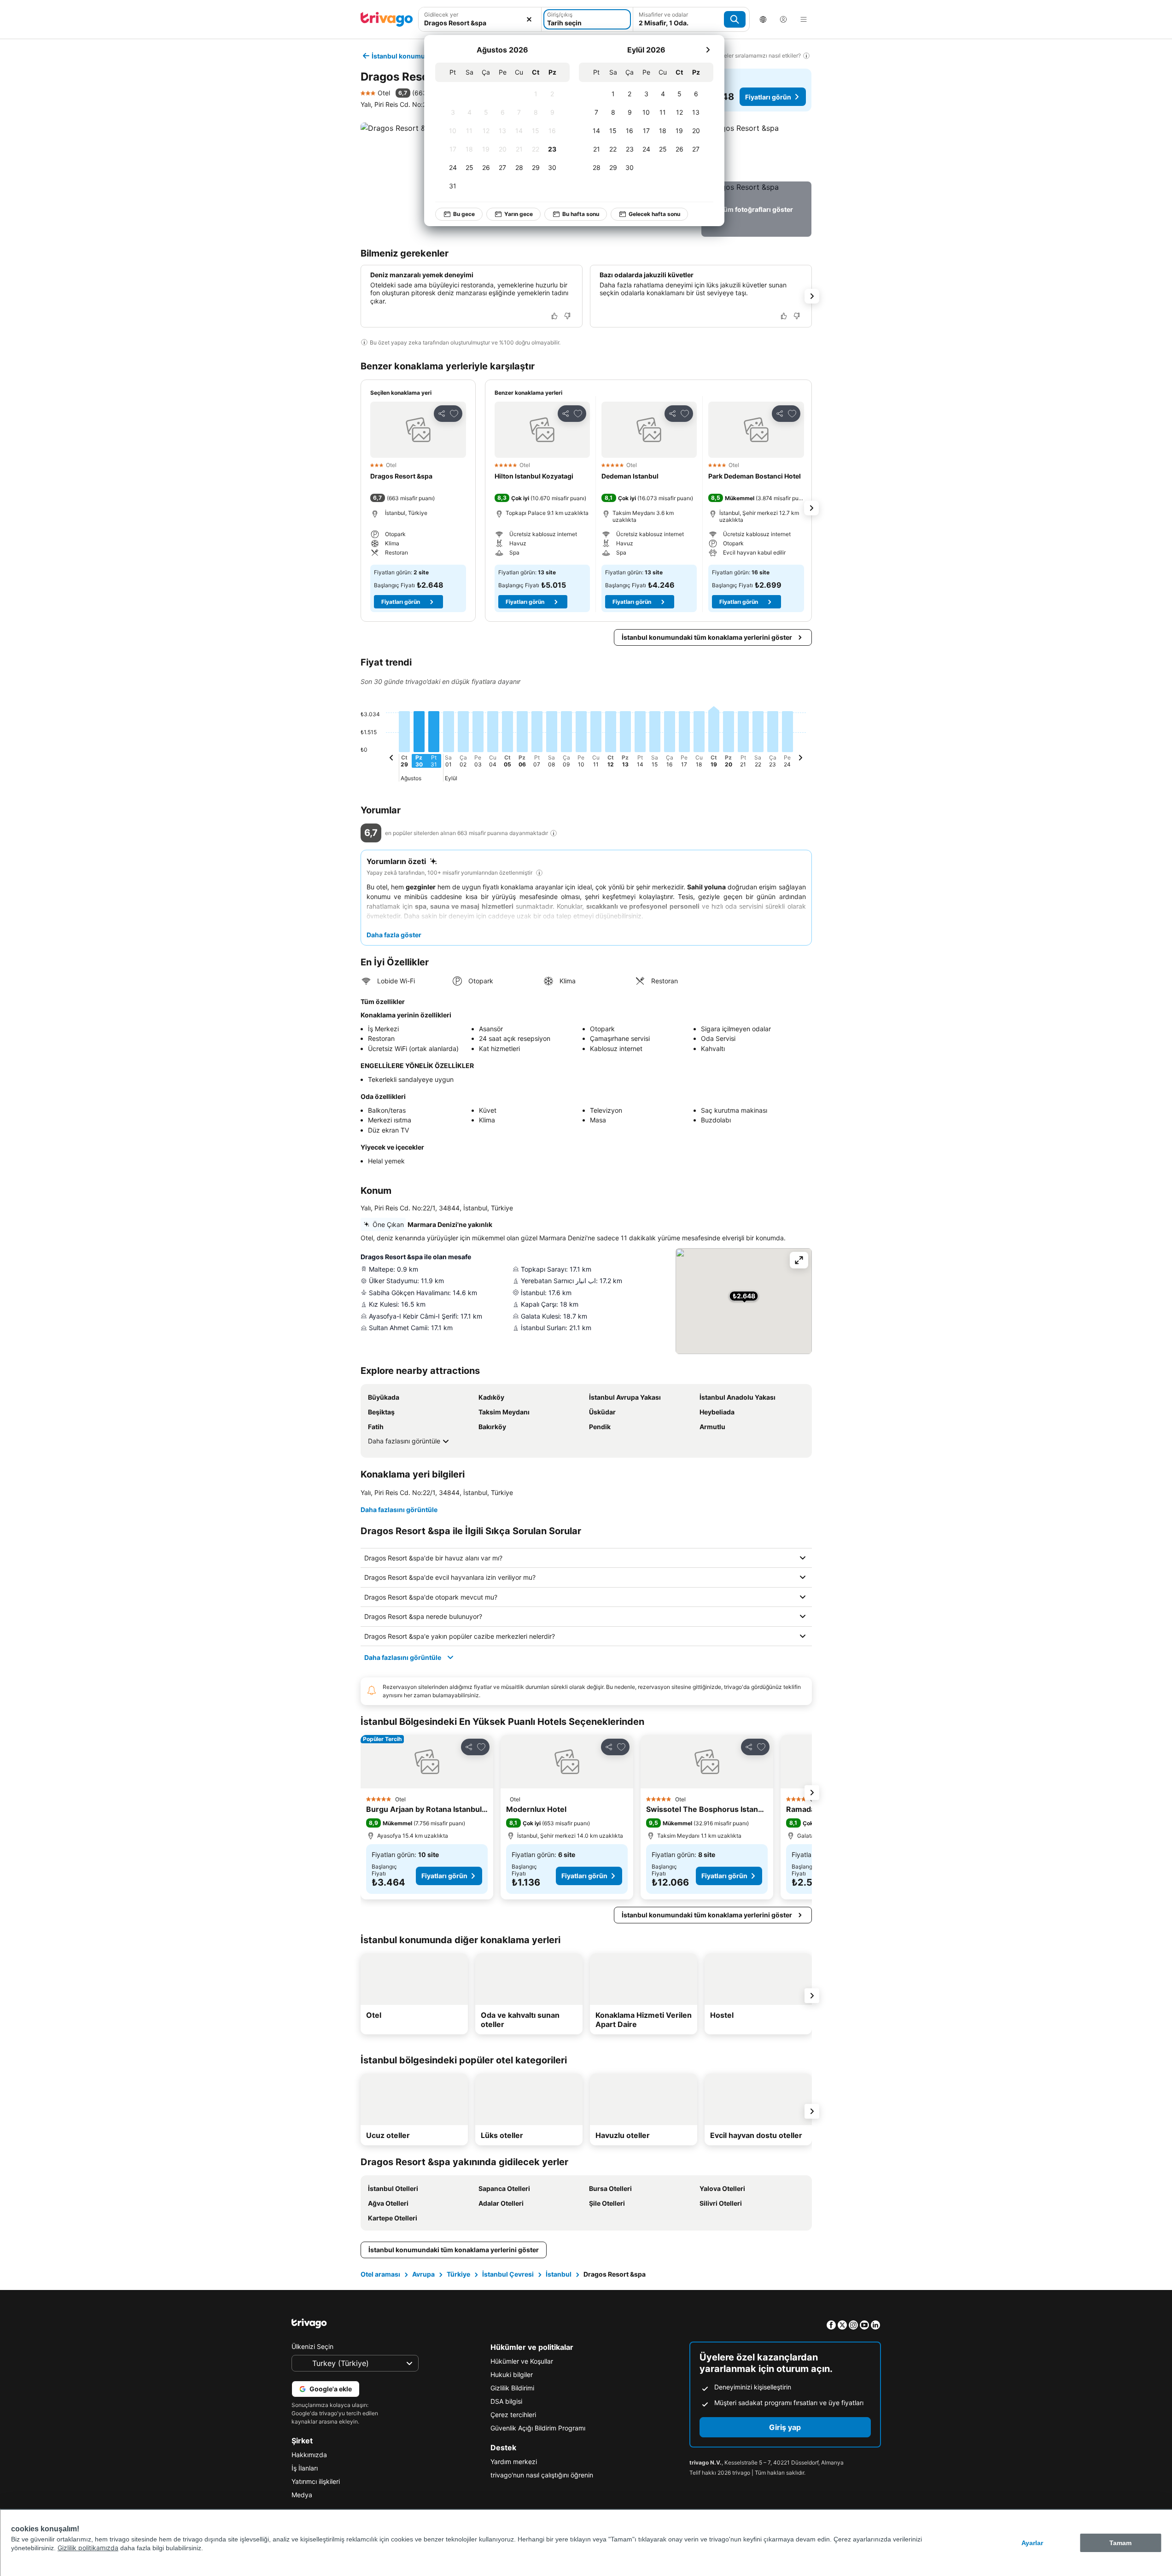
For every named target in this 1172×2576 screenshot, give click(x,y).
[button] (480, 19)
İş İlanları (305, 2468)
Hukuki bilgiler (512, 2374)
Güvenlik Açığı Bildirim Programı (538, 2428)
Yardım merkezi (514, 2462)
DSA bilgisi (506, 2401)
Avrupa (423, 2274)
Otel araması (380, 2274)
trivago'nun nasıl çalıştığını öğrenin (542, 2475)
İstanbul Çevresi (508, 2274)
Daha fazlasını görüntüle (404, 1441)
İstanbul (559, 2274)
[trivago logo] (387, 19)
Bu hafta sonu (581, 214)
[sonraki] (708, 50)
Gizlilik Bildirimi (512, 2388)
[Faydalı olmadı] (567, 316)
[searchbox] (480, 23)
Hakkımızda (309, 2455)
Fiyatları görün (768, 97)
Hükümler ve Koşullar (522, 2361)
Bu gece (464, 214)
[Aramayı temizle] (529, 19)
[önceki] (391, 759)
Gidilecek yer (441, 15)
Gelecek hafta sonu (654, 214)
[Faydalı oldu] (554, 316)
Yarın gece (519, 214)
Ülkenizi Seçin (312, 2346)
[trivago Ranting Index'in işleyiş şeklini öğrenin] (554, 833)
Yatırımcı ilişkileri (316, 2481)
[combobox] (480, 19)
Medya (302, 2495)
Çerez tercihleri (513, 2415)
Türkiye (458, 2274)
